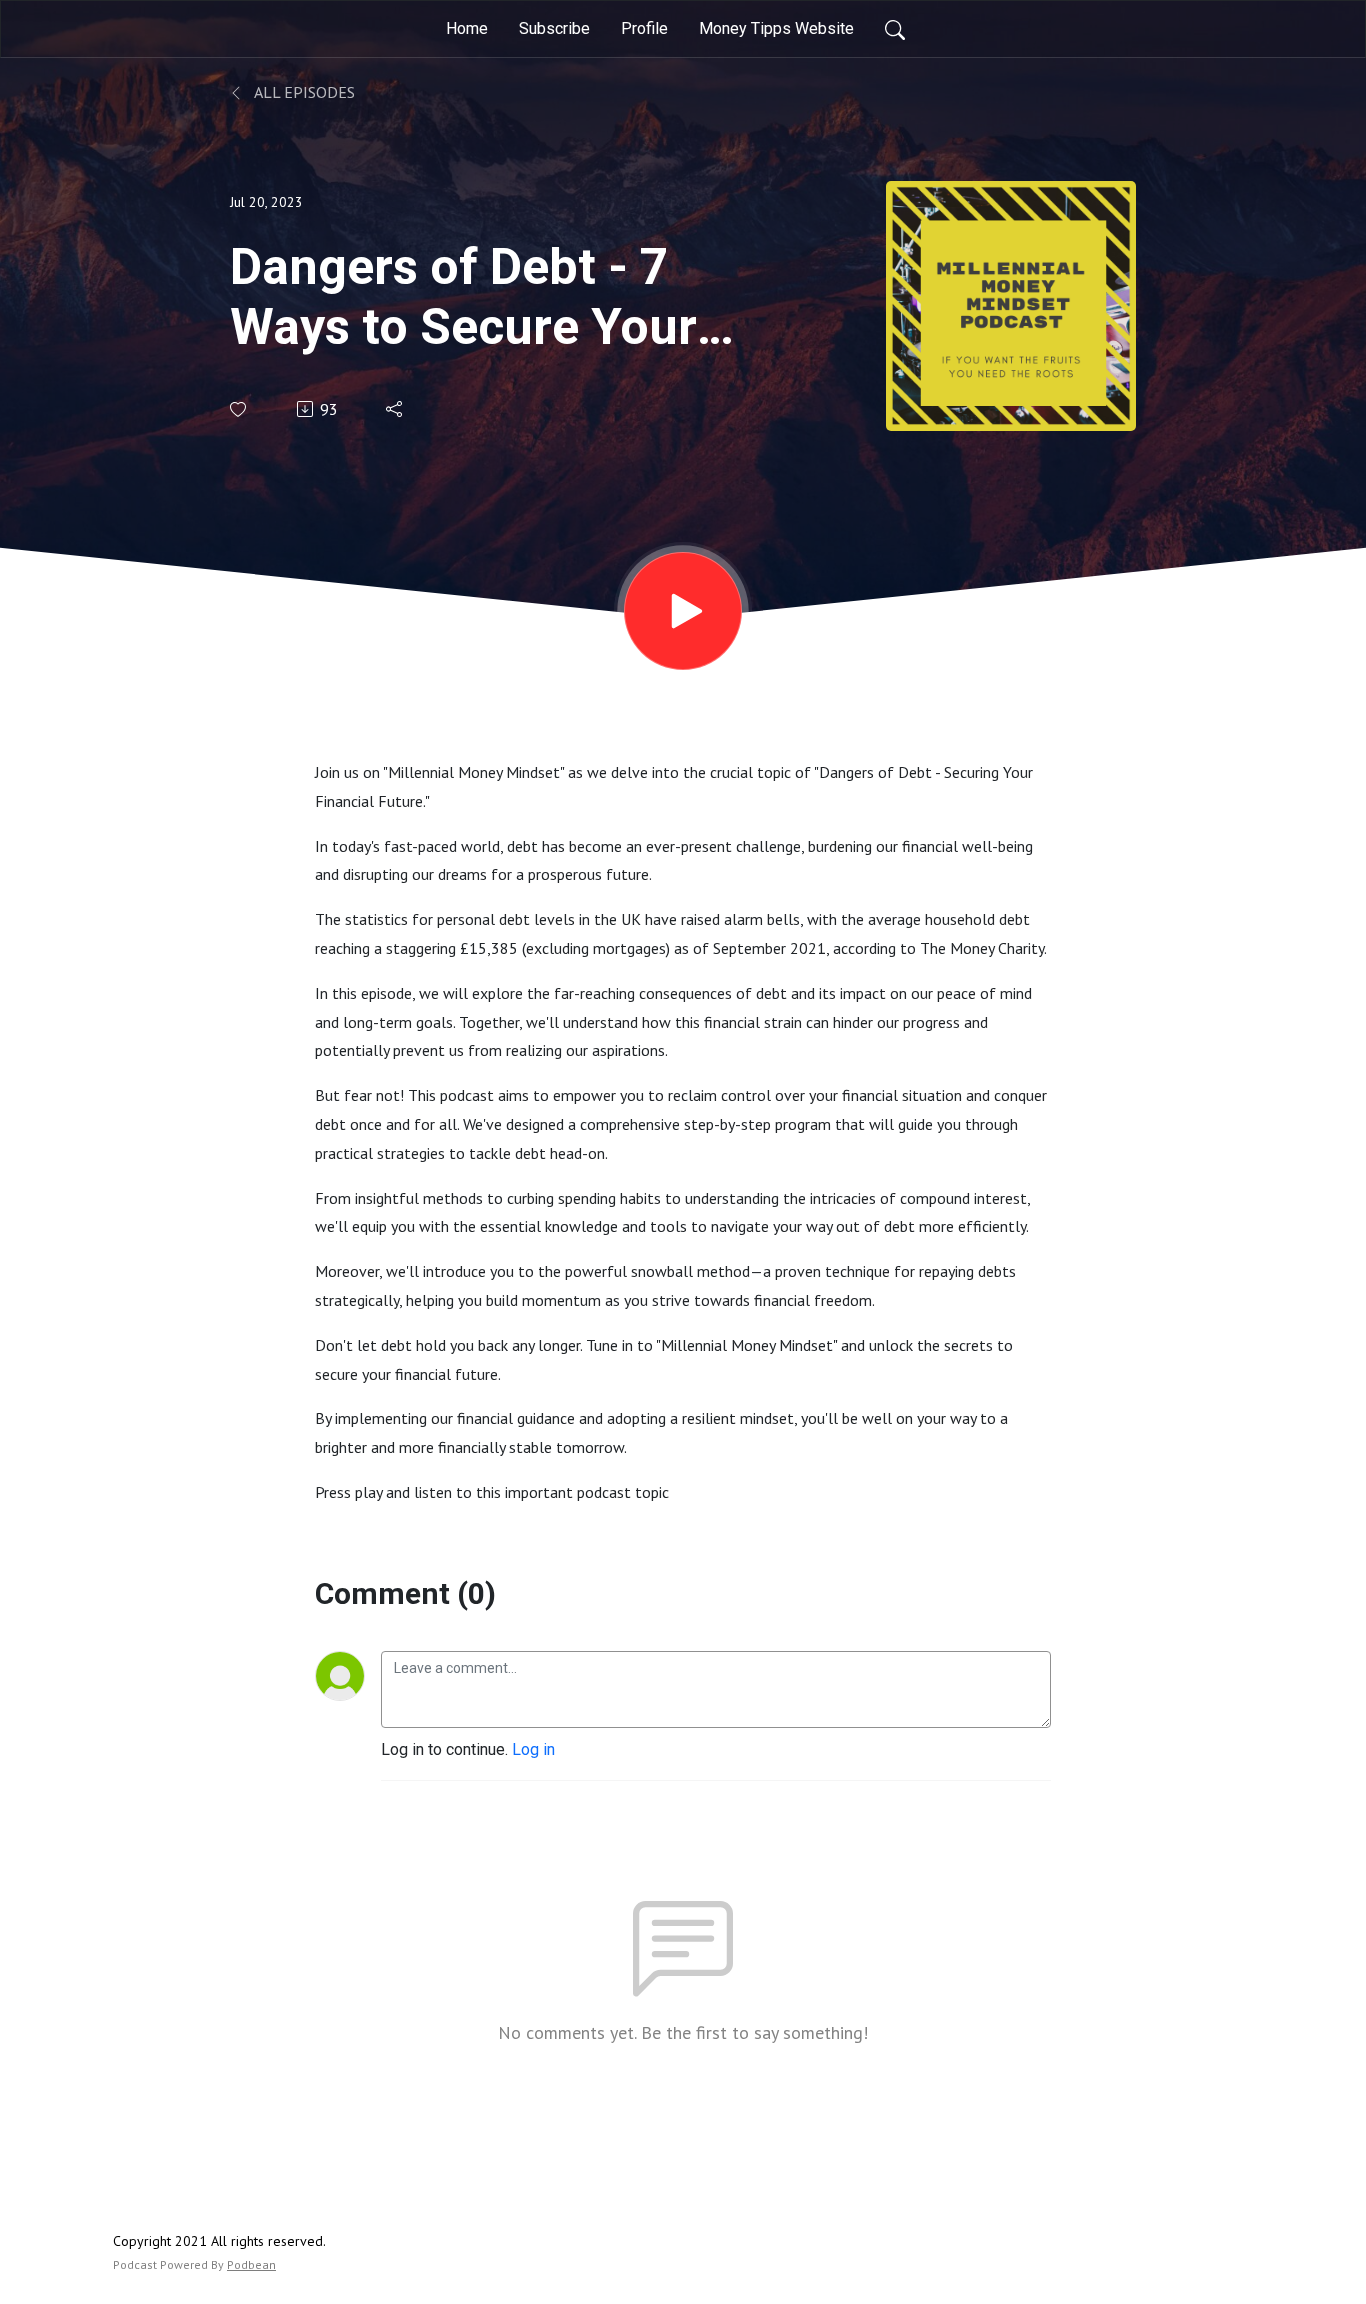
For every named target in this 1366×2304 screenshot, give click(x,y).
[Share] (395, 409)
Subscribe (554, 28)
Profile (644, 28)
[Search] (895, 29)
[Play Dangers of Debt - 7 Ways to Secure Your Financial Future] (683, 611)
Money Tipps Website (776, 28)
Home (467, 28)
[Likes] (239, 409)
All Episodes (303, 92)
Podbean (251, 2264)
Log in (533, 1749)
